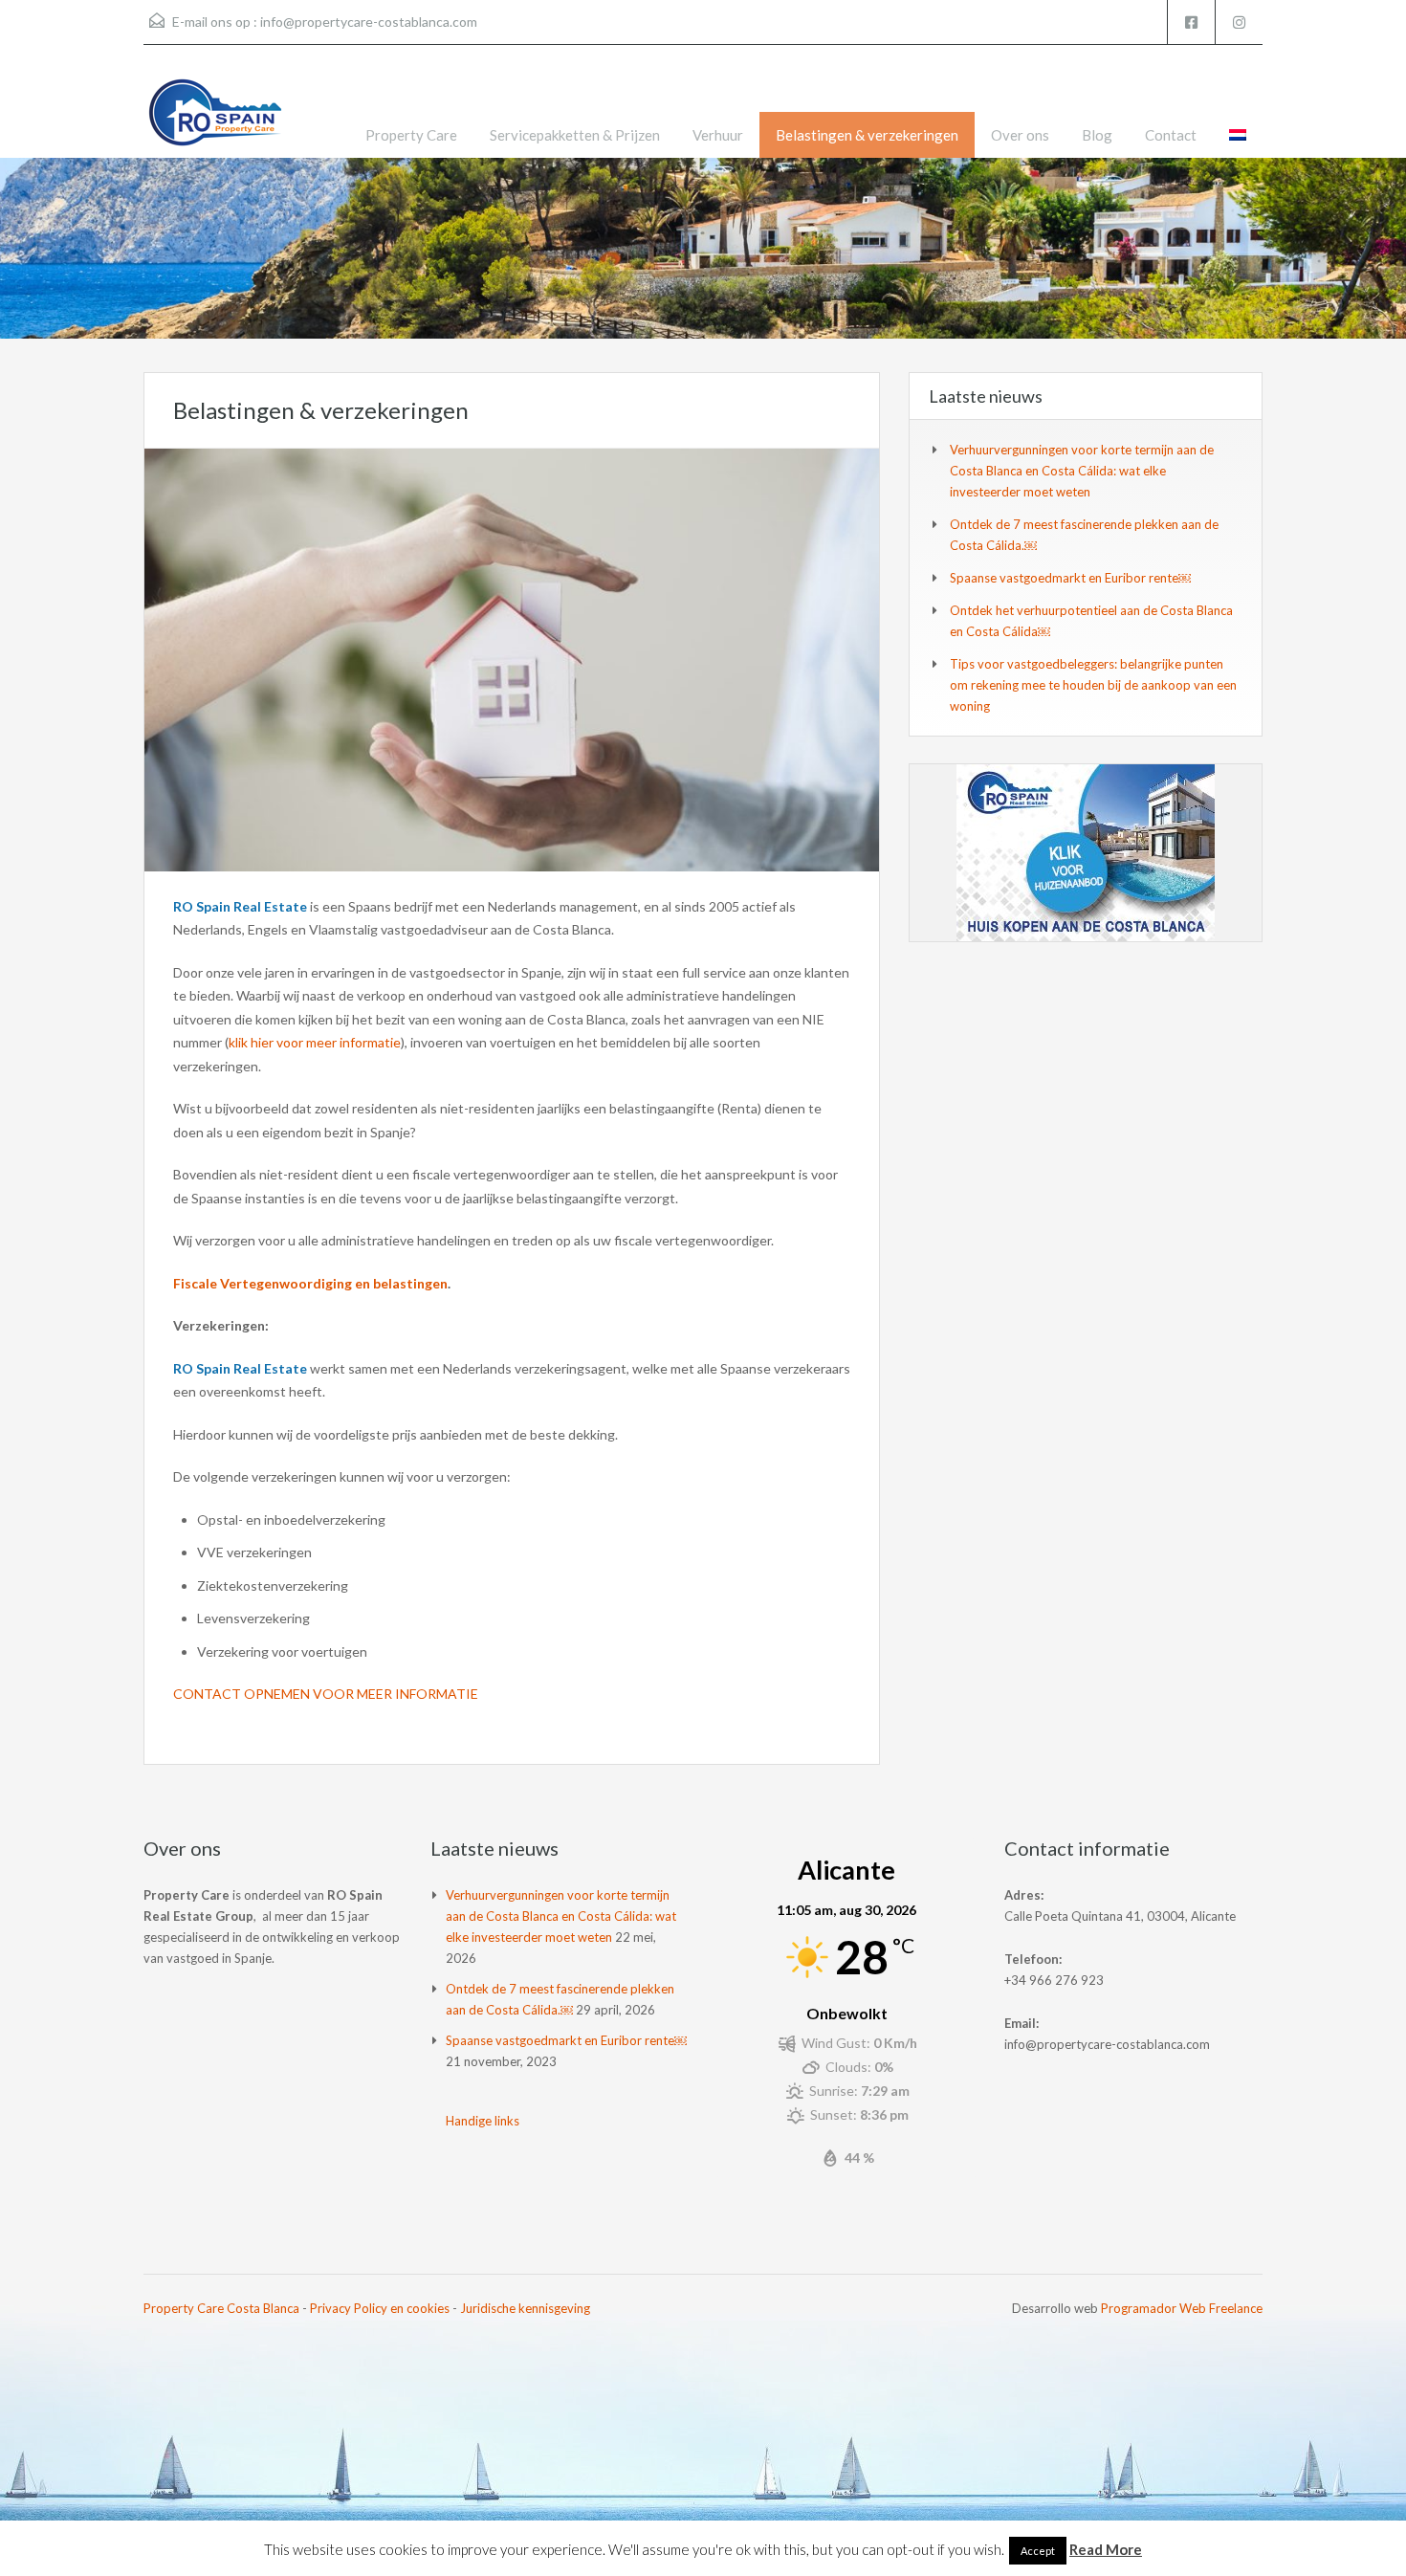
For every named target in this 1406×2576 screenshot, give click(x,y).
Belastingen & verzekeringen (867, 135)
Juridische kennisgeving (525, 2308)
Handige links (483, 2121)
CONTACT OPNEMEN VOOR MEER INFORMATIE (326, 1694)
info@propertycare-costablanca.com (369, 22)
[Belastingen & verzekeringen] (512, 658)
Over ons (1020, 135)
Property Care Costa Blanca (221, 2308)
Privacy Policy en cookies (380, 2308)
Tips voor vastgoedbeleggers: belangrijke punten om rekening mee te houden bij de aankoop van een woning (1093, 685)
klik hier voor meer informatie (315, 1042)
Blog (1097, 135)
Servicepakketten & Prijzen (575, 135)
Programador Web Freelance (1182, 2308)
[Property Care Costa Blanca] (215, 116)
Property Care (411, 135)
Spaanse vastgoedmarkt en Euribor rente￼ (1070, 578)
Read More (1106, 2549)
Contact (1171, 135)
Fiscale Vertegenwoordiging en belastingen (310, 1283)
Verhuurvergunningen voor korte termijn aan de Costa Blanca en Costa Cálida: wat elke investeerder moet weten (1082, 471)
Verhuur (718, 135)
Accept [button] (1038, 2551)
